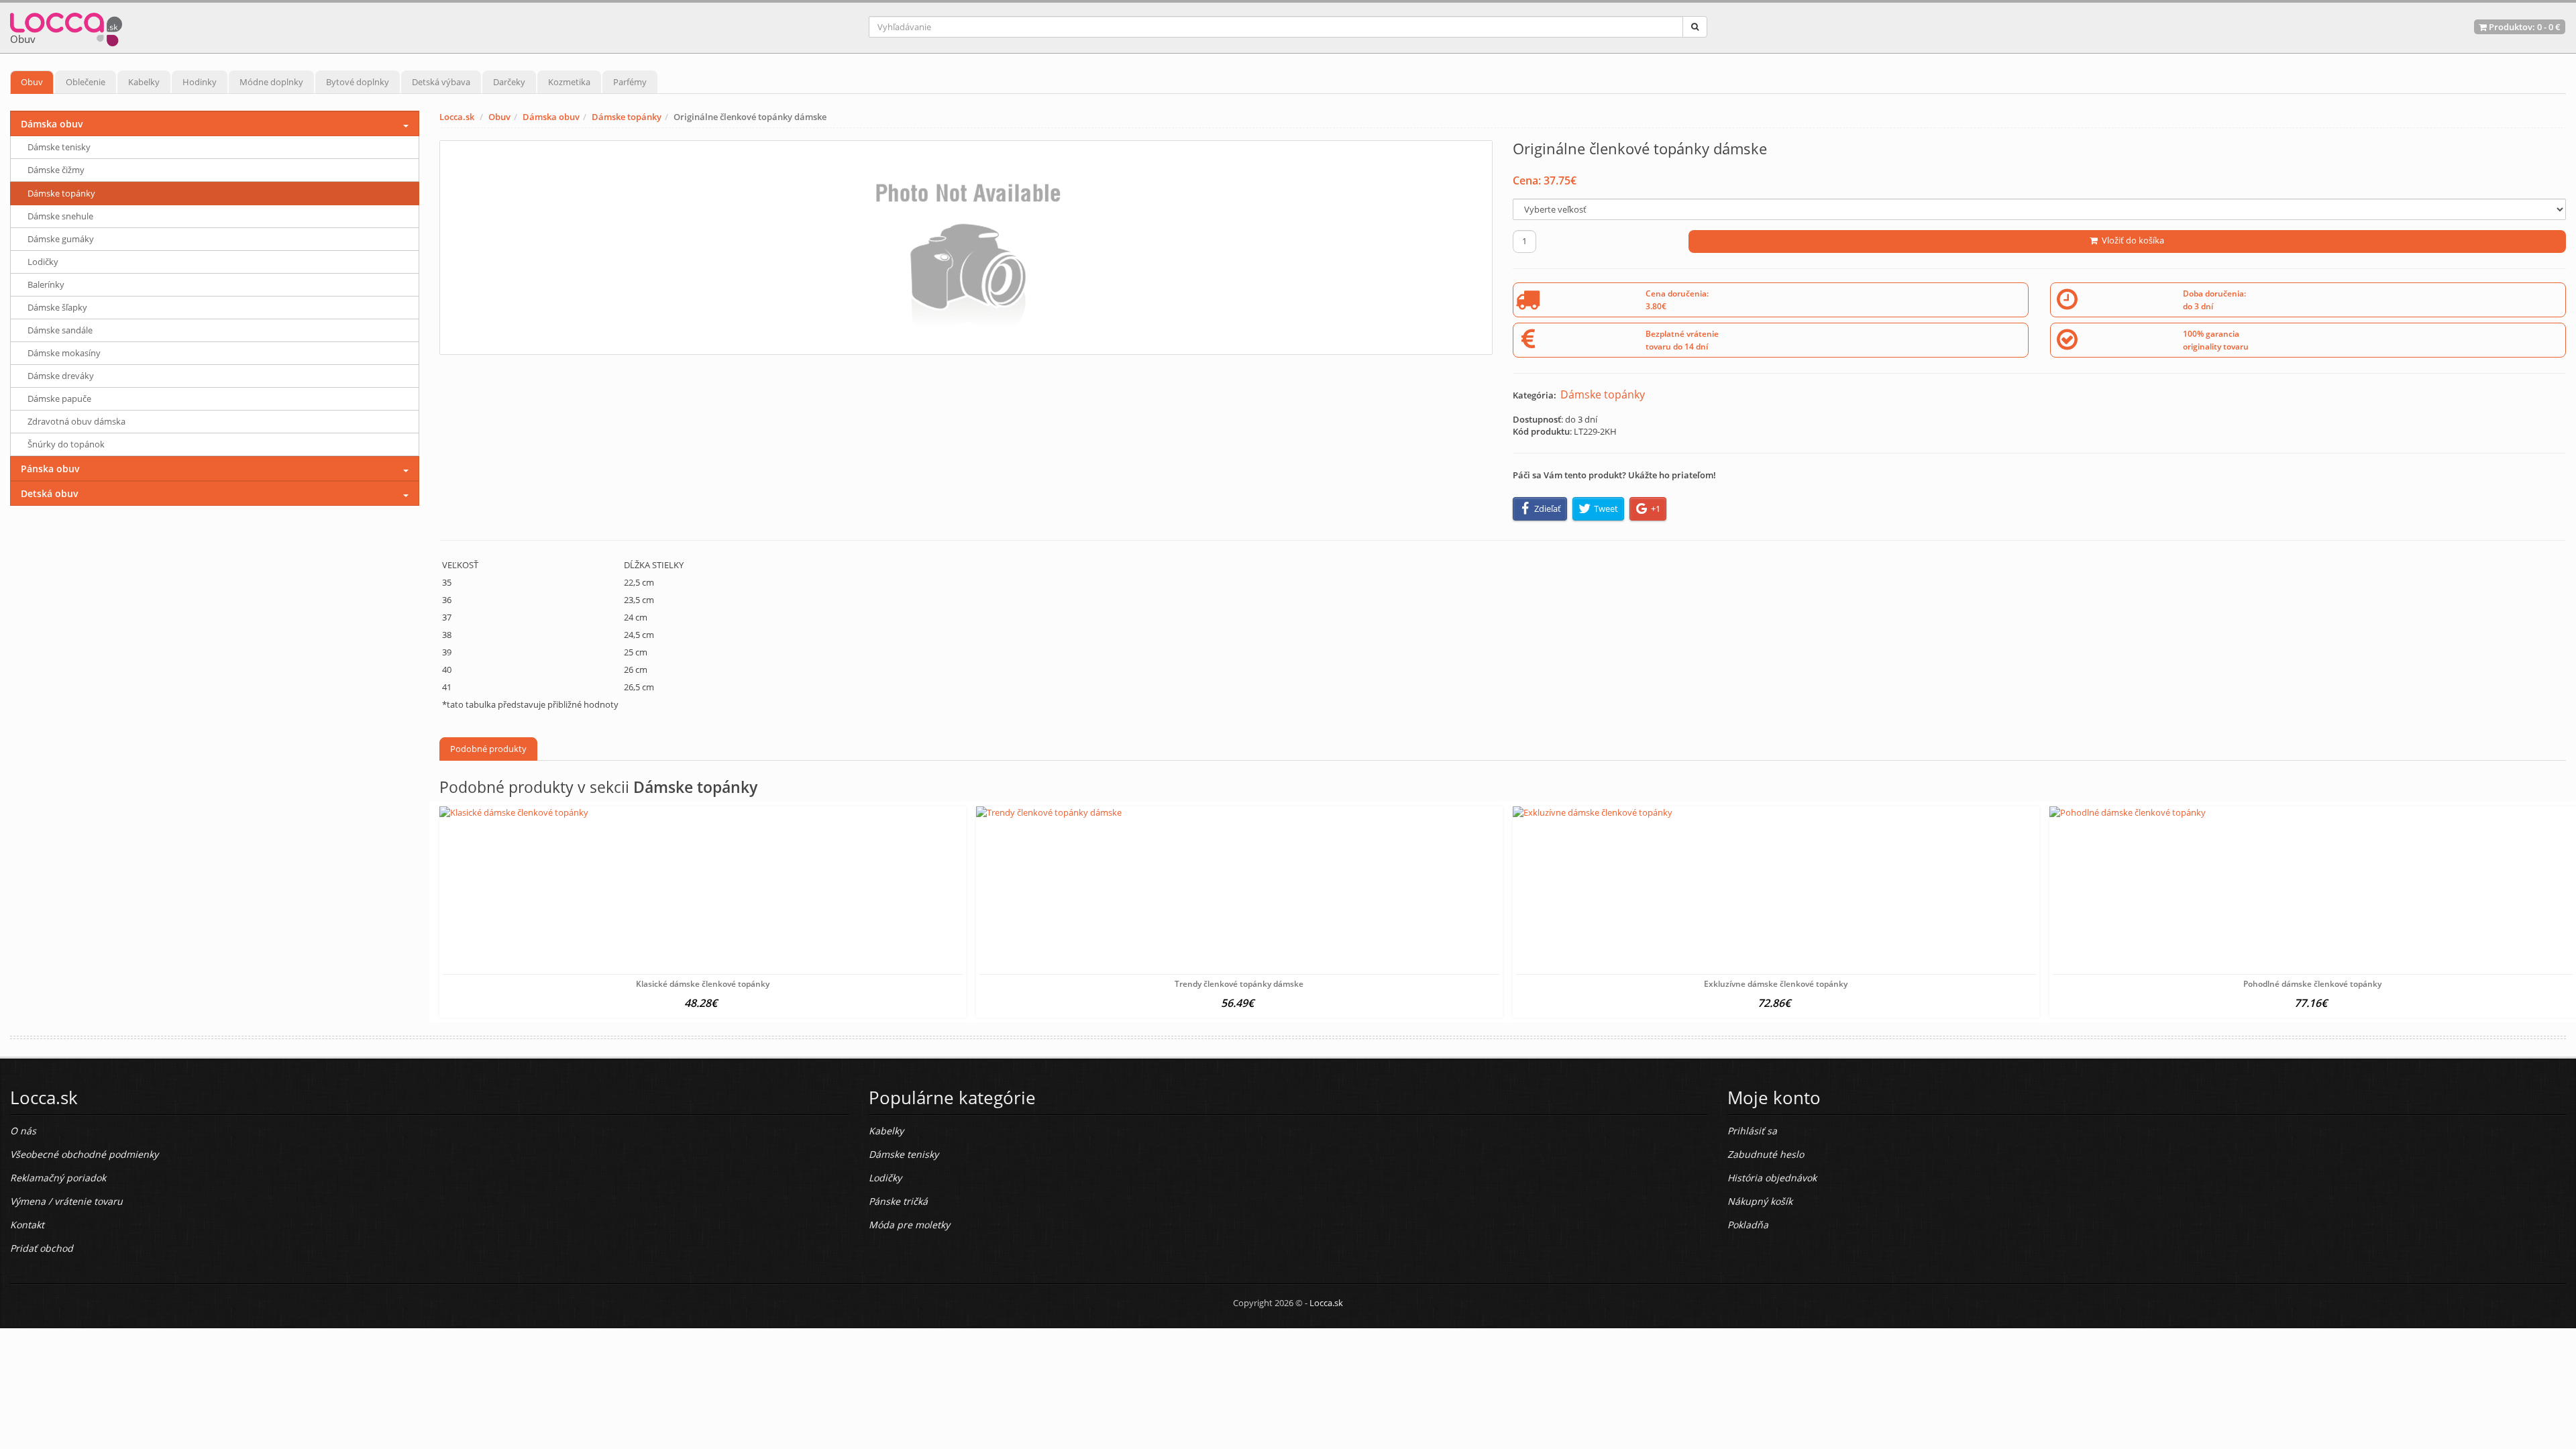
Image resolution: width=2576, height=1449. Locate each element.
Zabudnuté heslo (1766, 1154)
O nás (23, 1131)
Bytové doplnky (358, 82)
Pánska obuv (50, 469)
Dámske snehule (60, 216)
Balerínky (46, 284)
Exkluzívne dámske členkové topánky (1776, 984)
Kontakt (27, 1225)
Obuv (32, 82)
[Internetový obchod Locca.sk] (66, 26)
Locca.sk (457, 117)
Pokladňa (1748, 1225)
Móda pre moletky (909, 1225)
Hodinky (200, 82)
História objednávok (1772, 1178)
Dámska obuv (551, 117)
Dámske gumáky (61, 239)
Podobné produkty (488, 749)
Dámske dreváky (61, 376)
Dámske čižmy (56, 170)
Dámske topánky (627, 117)
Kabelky (144, 82)
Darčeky (509, 82)
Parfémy (630, 82)
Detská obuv (50, 493)
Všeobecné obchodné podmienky (84, 1154)
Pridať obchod (42, 1248)
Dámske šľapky (57, 307)
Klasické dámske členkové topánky (703, 984)
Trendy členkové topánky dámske (1239, 984)
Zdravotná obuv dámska (76, 421)
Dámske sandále (60, 330)
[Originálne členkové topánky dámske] (966, 248)
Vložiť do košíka (2131, 240)
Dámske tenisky (59, 147)
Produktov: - (2524, 27)
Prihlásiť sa (1752, 1131)
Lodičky (43, 262)
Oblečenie (86, 82)
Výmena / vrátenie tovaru (66, 1201)
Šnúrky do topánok (66, 444)
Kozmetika (569, 82)
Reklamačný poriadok (58, 1178)
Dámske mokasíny (64, 353)
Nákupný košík (1760, 1201)
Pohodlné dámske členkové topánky (2312, 984)
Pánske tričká (898, 1201)
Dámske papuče (59, 398)
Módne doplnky (271, 82)
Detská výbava (441, 82)
